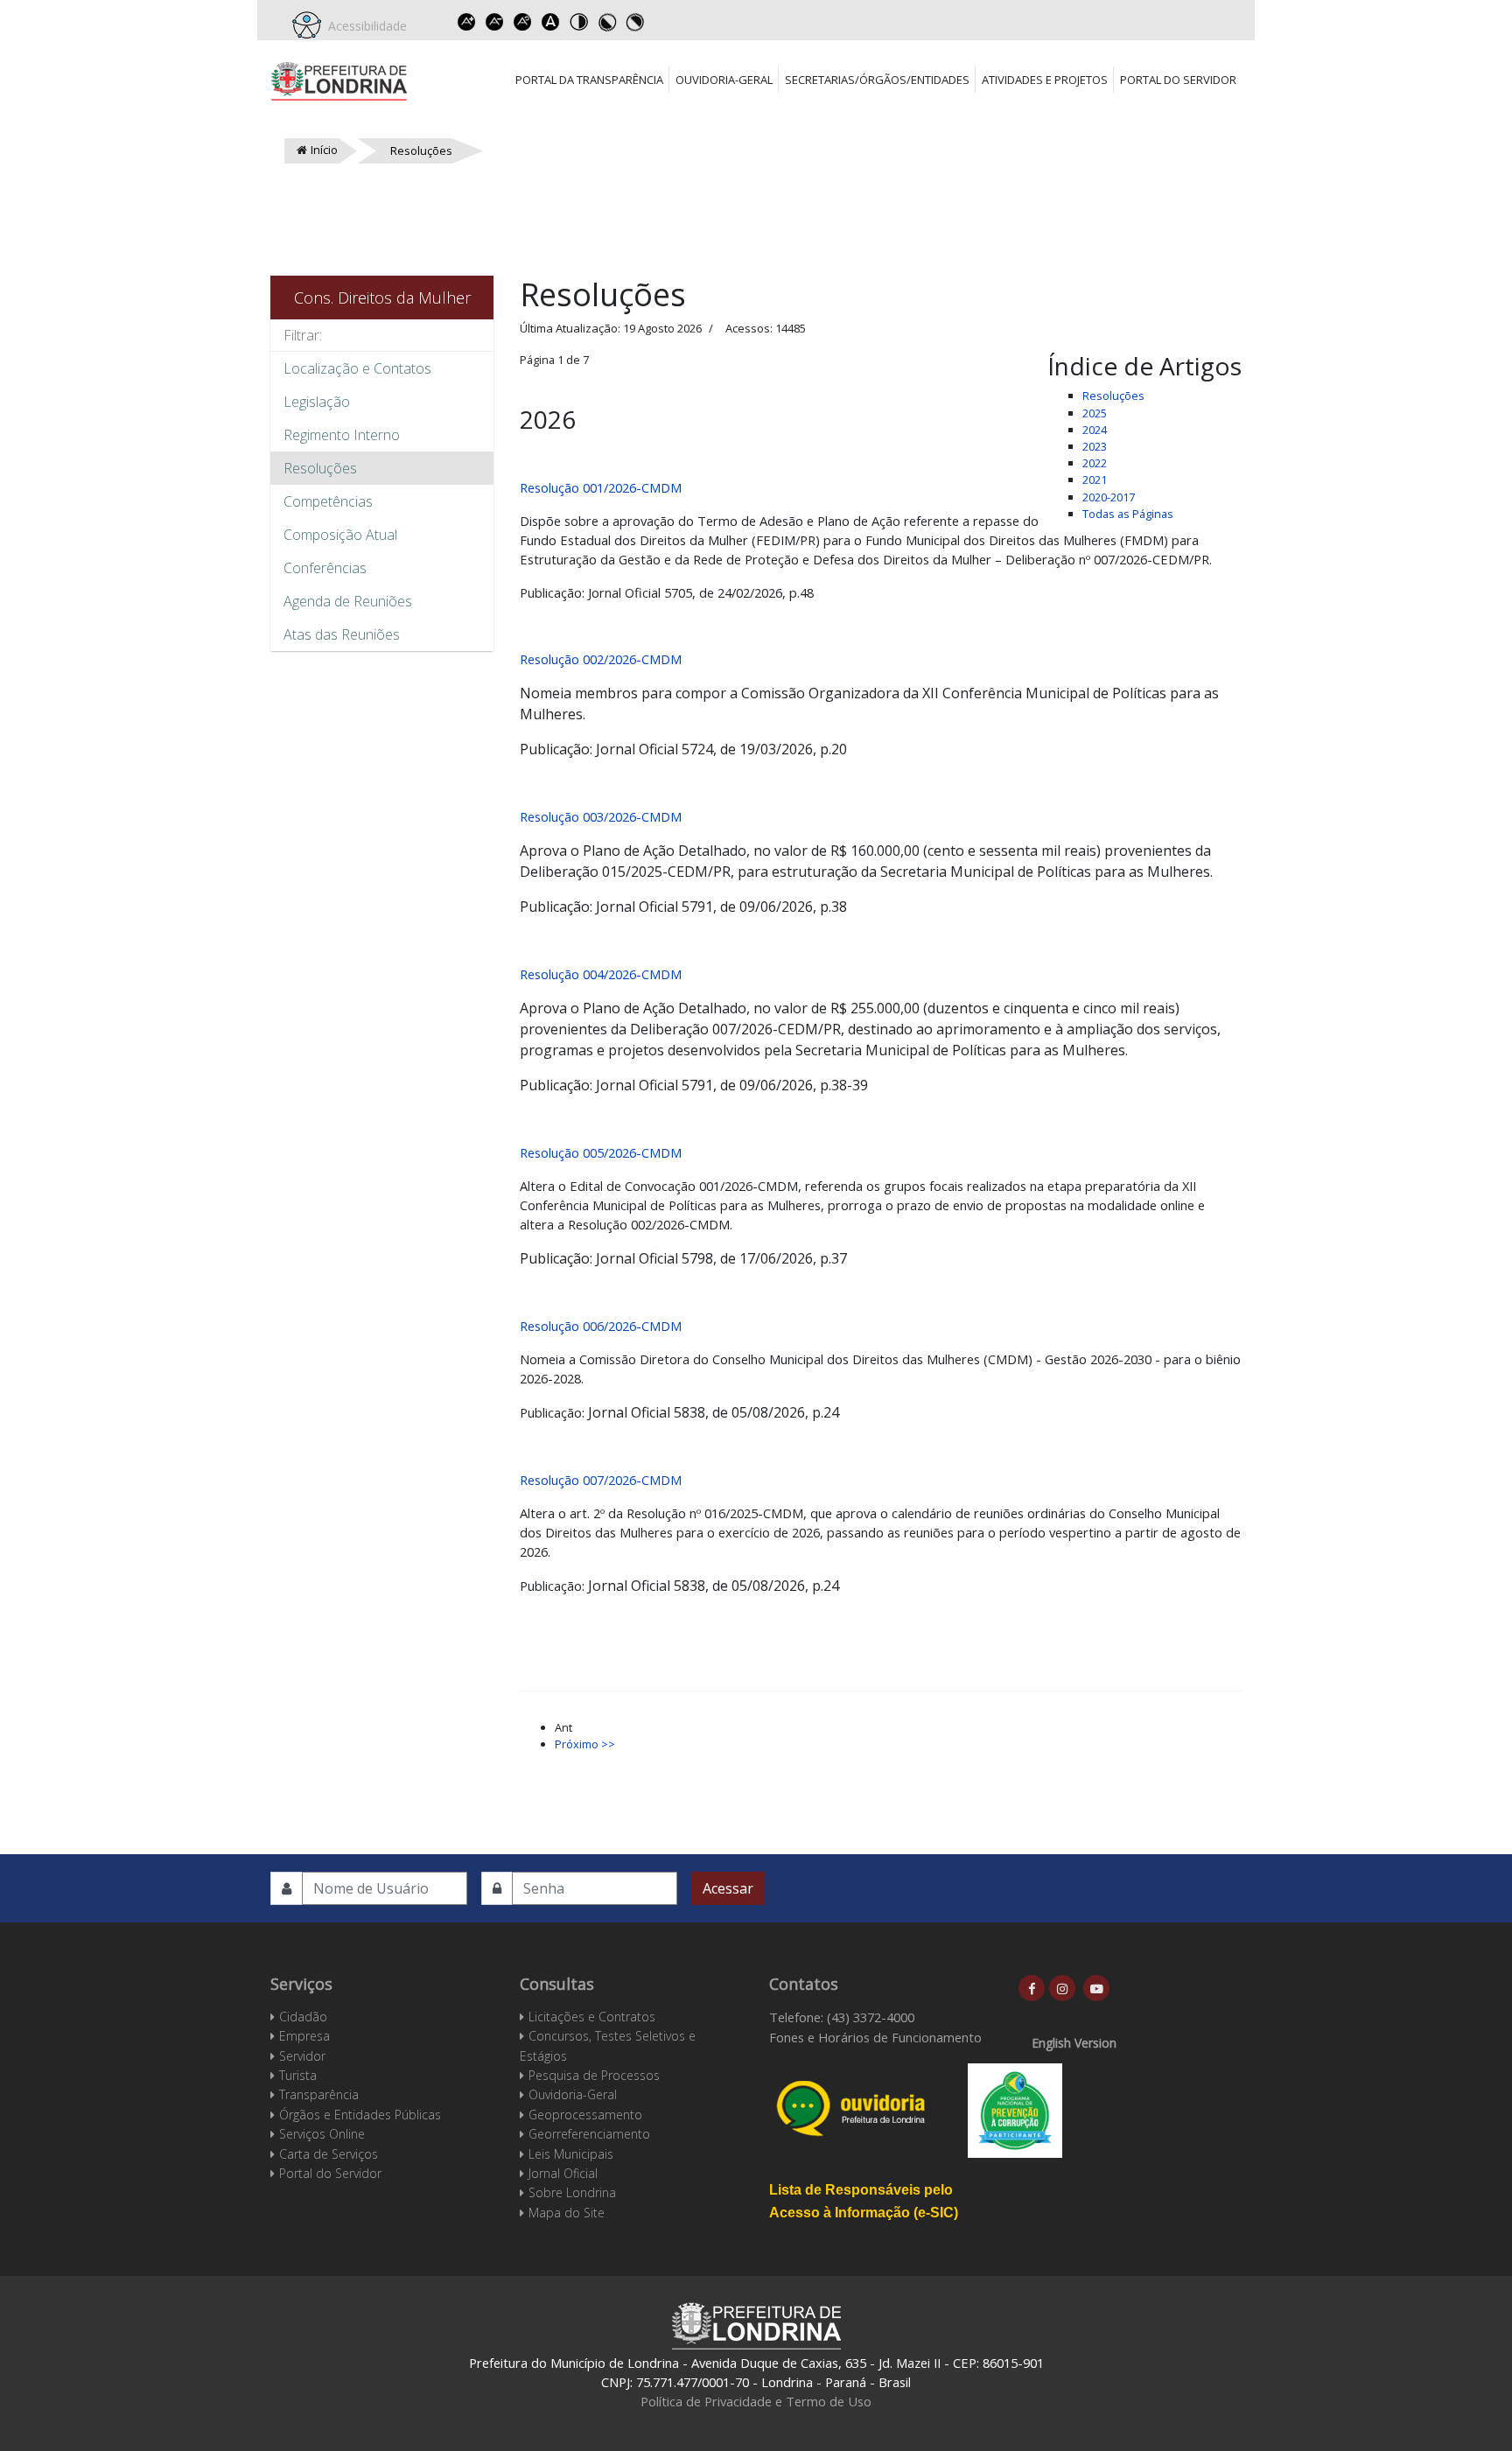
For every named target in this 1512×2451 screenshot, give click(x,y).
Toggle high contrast (578, 22)
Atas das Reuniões (342, 634)
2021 (1095, 480)
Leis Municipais (571, 2154)
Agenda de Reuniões (348, 601)
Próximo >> (585, 1744)
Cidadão (303, 2017)
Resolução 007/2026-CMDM (601, 1480)
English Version (1074, 2043)
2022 (1095, 463)
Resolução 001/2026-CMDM (601, 487)
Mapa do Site (567, 2213)
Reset (522, 22)
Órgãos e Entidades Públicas (360, 2115)
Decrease (494, 22)
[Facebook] (1032, 1988)
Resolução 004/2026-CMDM (601, 974)
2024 (1095, 430)
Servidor (302, 2056)
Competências (328, 501)
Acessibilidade (364, 26)
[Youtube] (1096, 1988)
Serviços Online (322, 2134)
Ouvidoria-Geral (724, 80)
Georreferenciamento (589, 2134)
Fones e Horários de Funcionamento (875, 2037)
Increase (466, 22)
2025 (1095, 413)
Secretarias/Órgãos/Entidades (877, 80)
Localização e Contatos (357, 368)
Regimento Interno (342, 435)
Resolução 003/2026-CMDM (601, 816)
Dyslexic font (550, 22)
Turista (298, 2075)
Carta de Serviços (329, 2154)
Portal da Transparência (589, 80)
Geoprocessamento (585, 2115)
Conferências (325, 568)
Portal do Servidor (1178, 80)
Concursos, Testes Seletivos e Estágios (608, 2045)
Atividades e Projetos (1045, 80)
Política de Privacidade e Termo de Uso (756, 2401)
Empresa (304, 2036)
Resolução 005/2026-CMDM (601, 1152)
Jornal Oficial (563, 2173)
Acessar (728, 1888)
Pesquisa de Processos (594, 2075)
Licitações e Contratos (592, 2017)
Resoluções (320, 468)
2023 (1095, 446)
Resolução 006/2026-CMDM (601, 1326)
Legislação (317, 402)
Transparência (319, 2094)
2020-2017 (1109, 497)
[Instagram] (1062, 1988)
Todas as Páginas (1128, 514)
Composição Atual (340, 535)
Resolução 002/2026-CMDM (601, 659)
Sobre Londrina (572, 2192)
